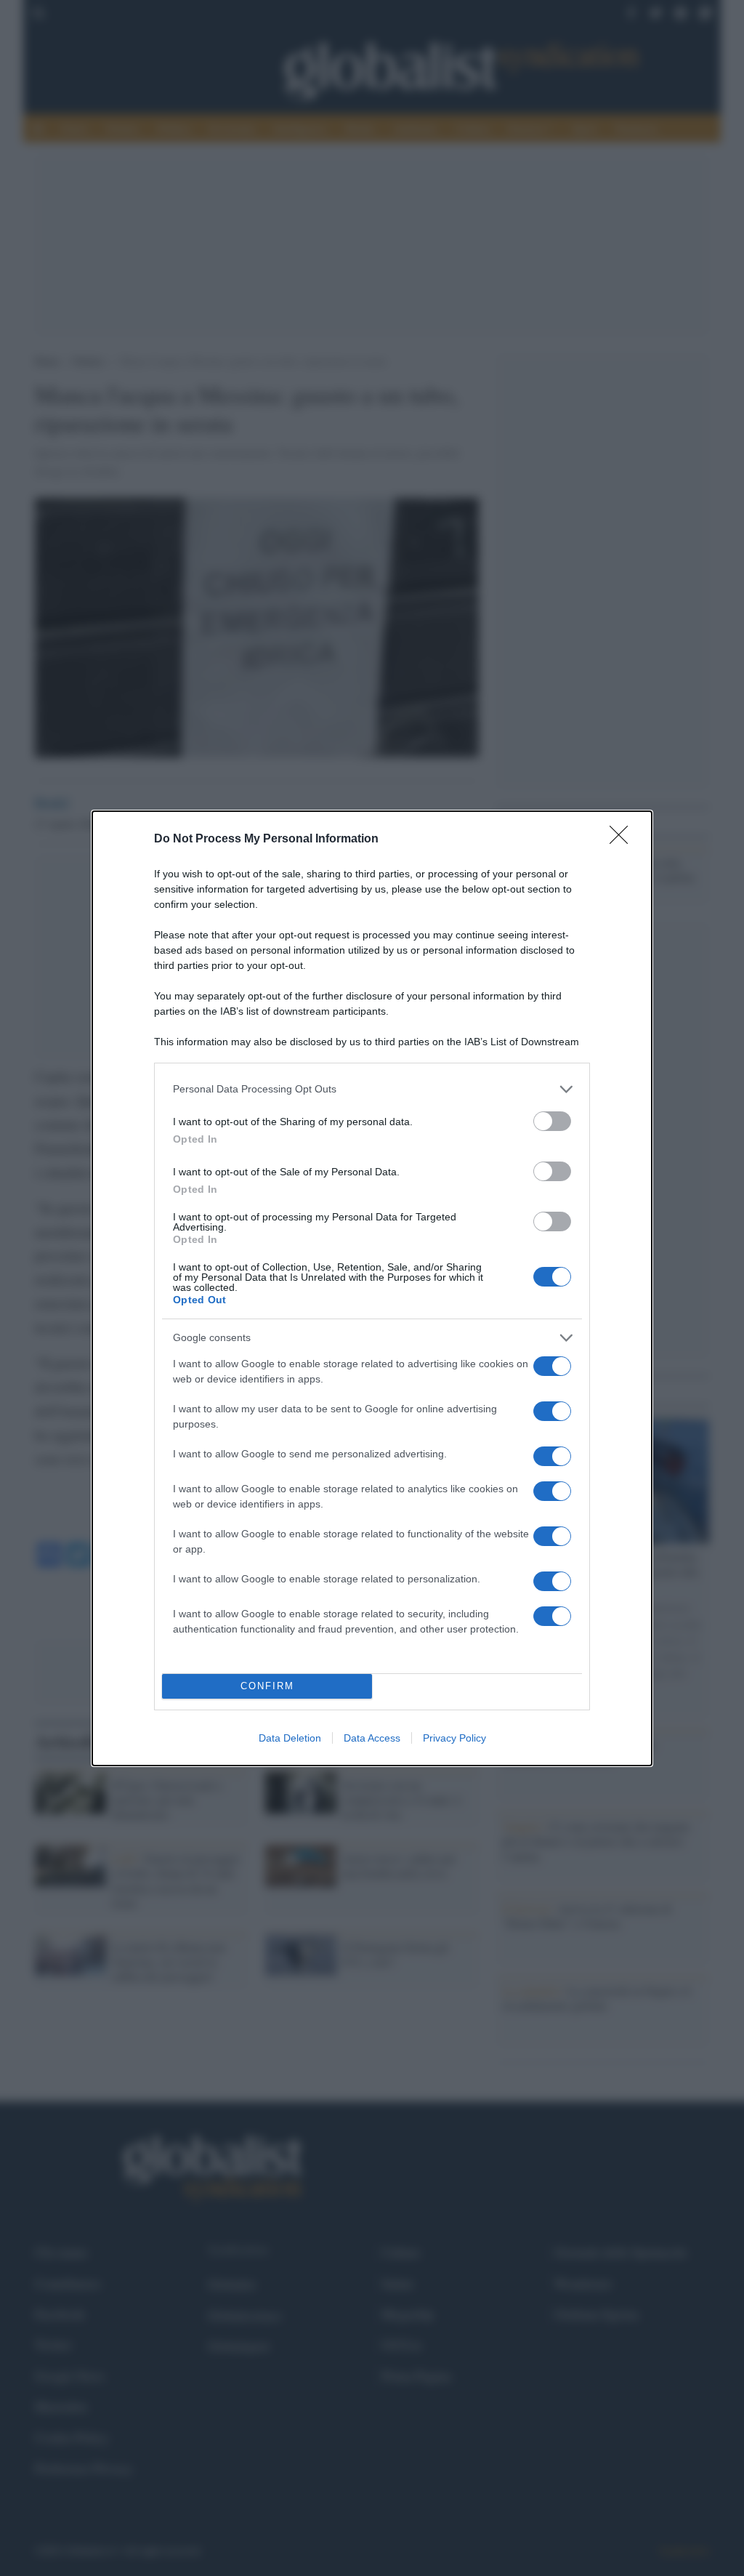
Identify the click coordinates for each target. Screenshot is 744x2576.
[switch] (552, 1121)
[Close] (623, 840)
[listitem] (372, 1089)
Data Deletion (290, 1738)
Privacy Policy (454, 1738)
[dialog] (372, 1288)
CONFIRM (267, 1686)
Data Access (372, 1738)
